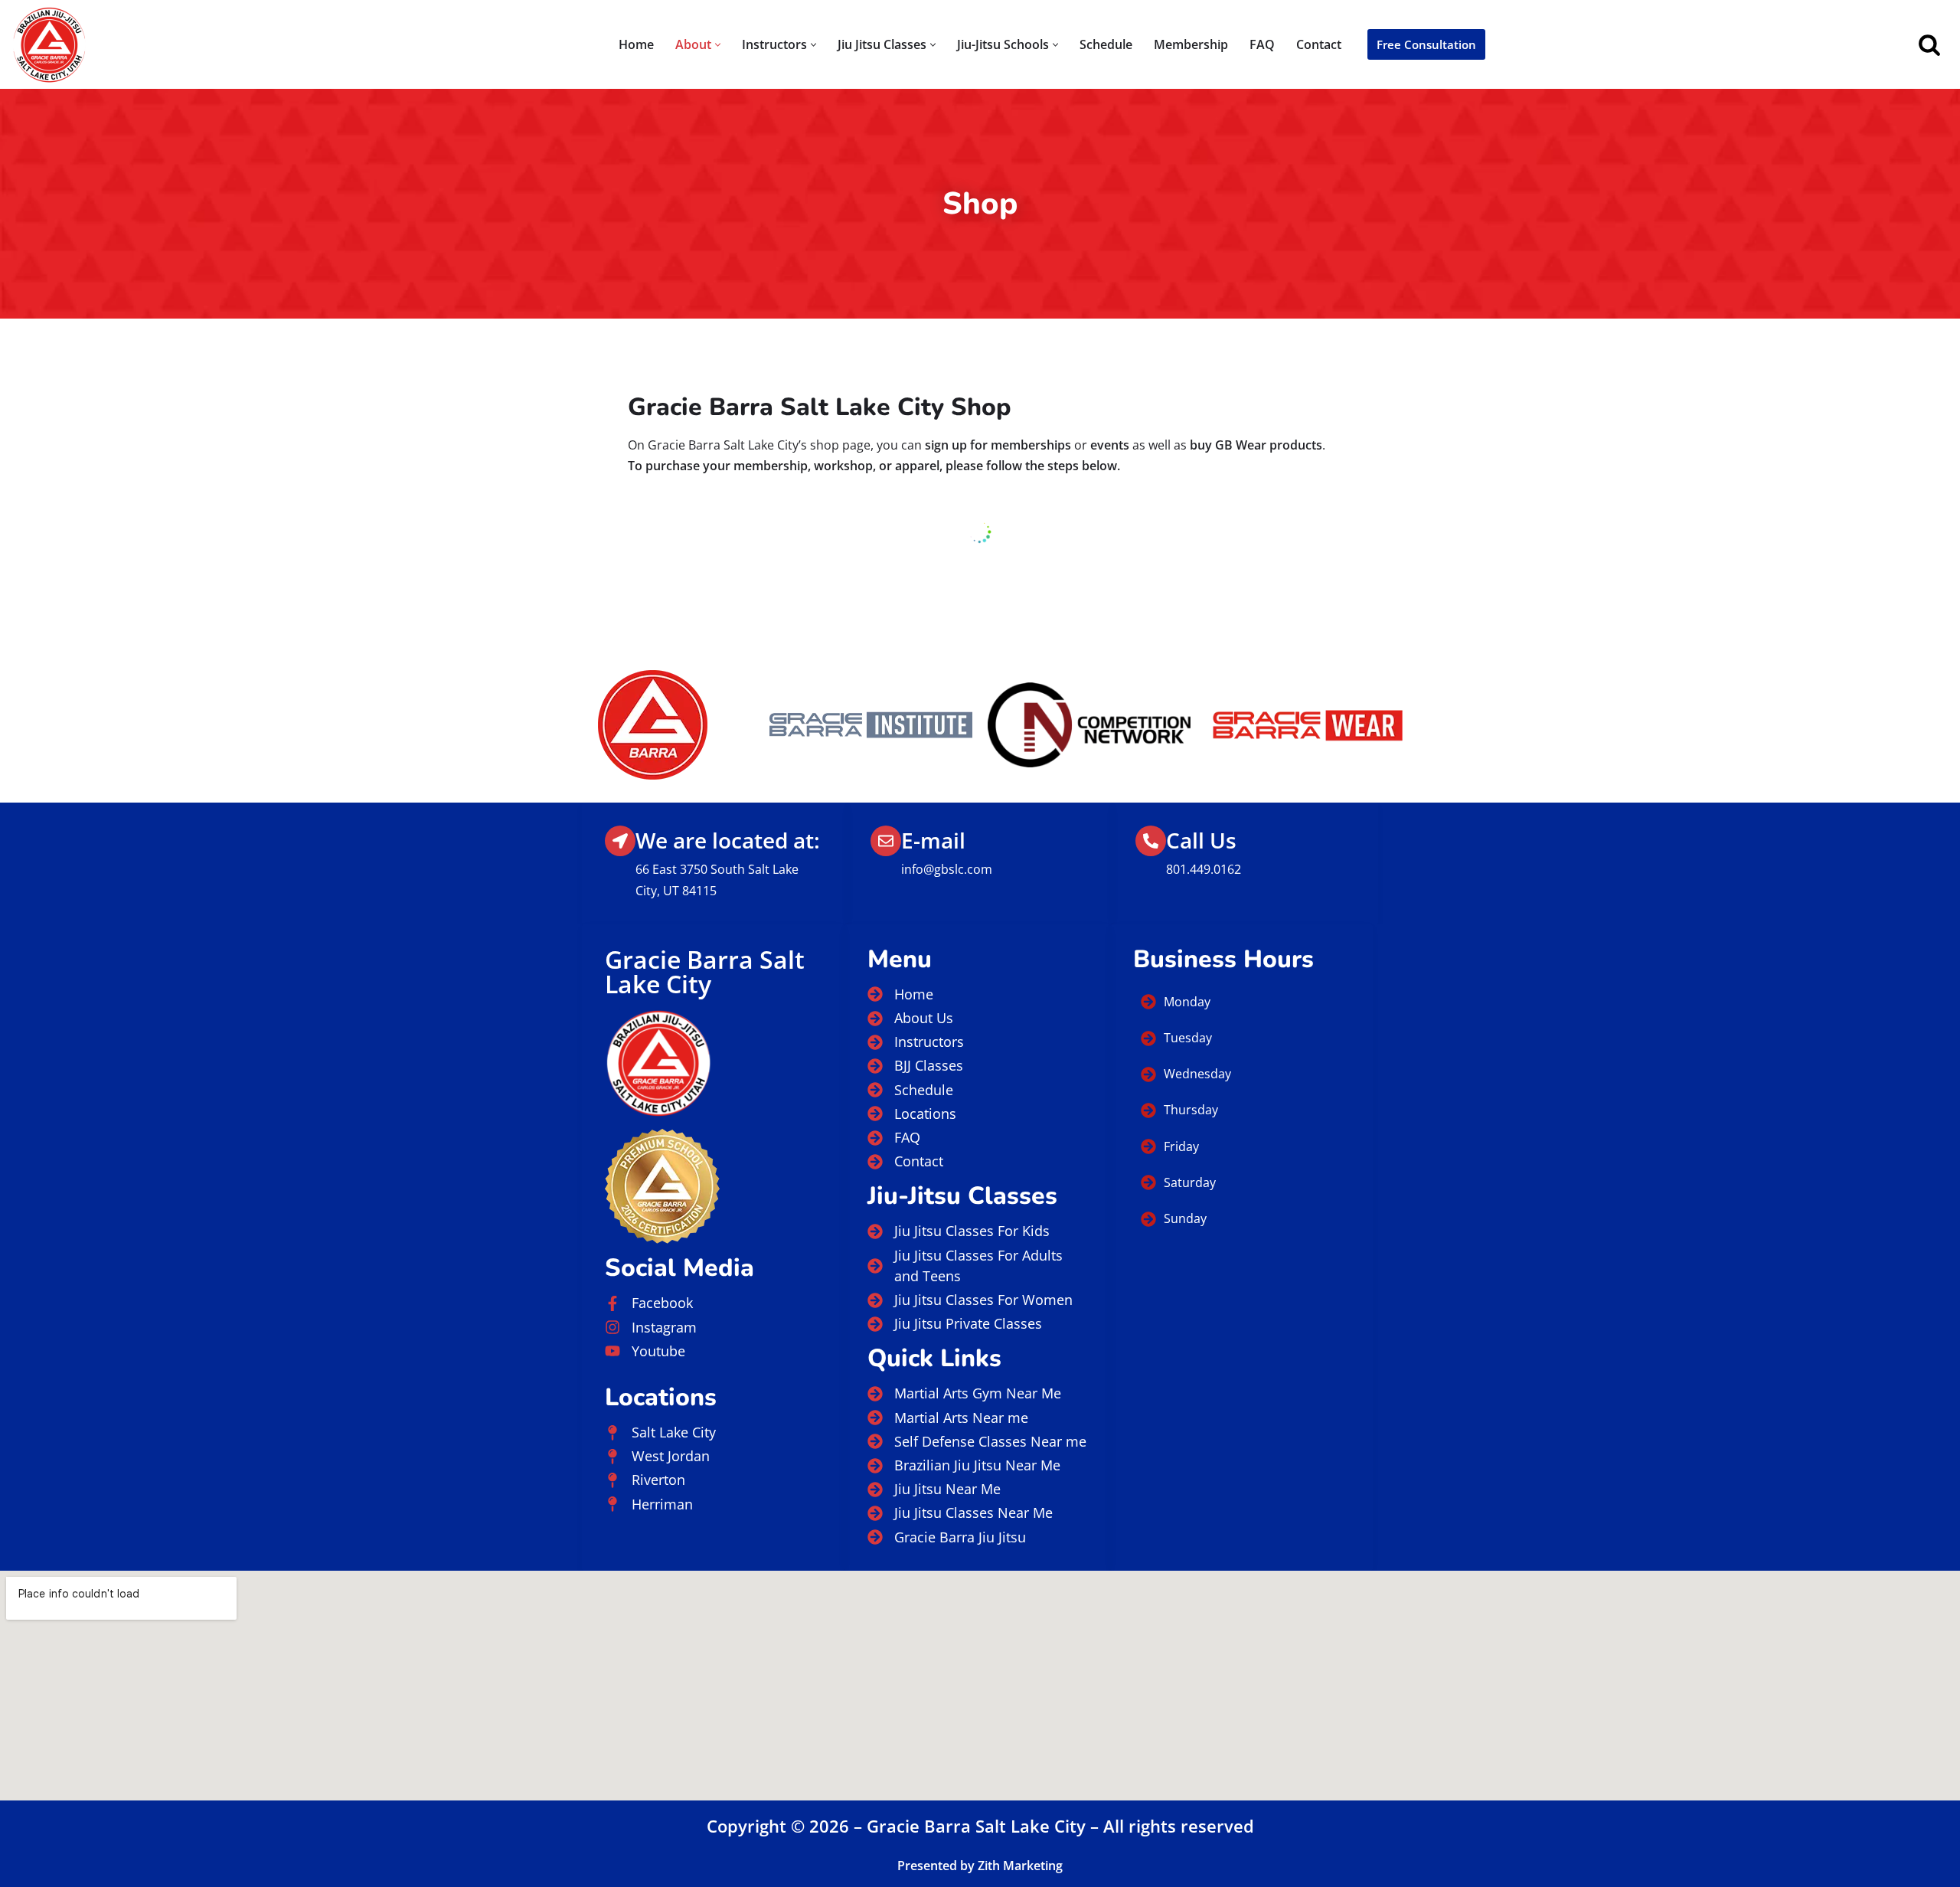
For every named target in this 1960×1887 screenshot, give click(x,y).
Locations (661, 1397)
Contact (1319, 44)
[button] (718, 45)
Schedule (1106, 44)
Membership (1191, 44)
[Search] (1929, 44)
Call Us (1201, 840)
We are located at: (728, 840)
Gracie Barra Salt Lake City (705, 971)
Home (636, 44)
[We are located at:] (620, 841)
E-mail (933, 840)
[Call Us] (1151, 841)
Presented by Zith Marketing (980, 1866)
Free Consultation (1426, 44)
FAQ (1262, 44)
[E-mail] (886, 841)
